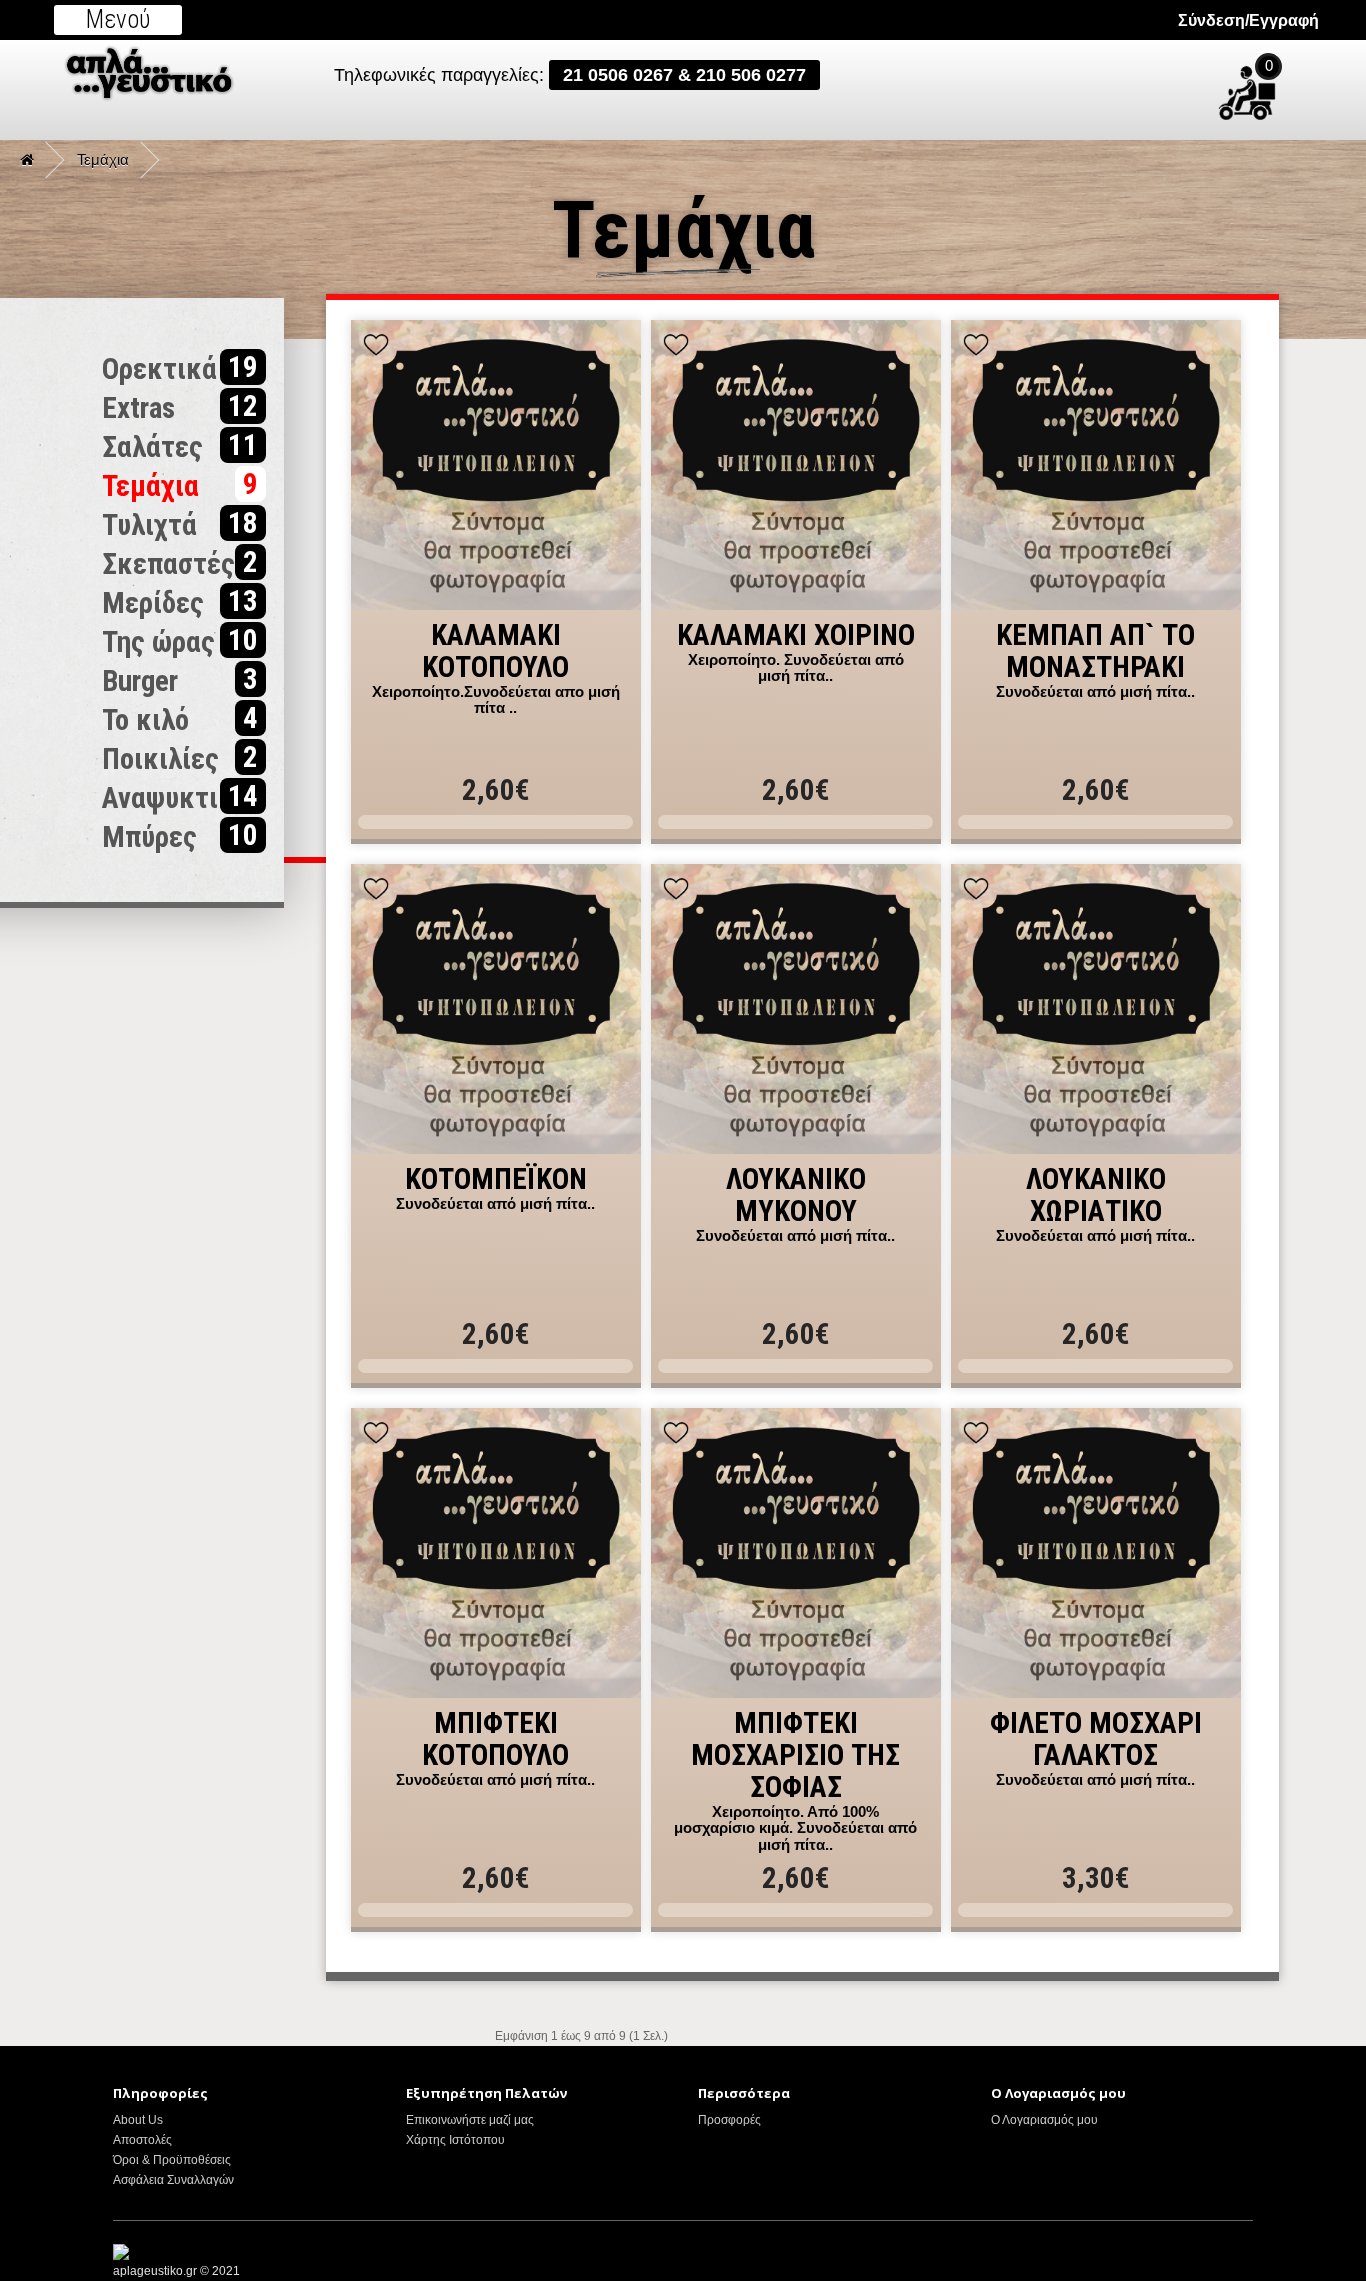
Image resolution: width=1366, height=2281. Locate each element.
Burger (180, 680)
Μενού (118, 19)
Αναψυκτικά (180, 797)
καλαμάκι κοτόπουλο (495, 652)
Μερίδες (180, 602)
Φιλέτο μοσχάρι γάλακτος (1096, 1740)
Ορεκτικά (180, 368)
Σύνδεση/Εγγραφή (1248, 20)
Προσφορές (729, 2120)
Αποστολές (142, 2140)
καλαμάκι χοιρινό (796, 636)
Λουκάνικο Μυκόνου (796, 1196)
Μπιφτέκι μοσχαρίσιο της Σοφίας (795, 1756)
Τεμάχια (103, 159)
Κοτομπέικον (496, 1180)
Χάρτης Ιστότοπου (455, 2140)
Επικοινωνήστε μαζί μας (470, 2120)
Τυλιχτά (180, 524)
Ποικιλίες (180, 758)
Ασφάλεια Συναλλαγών (173, 2180)
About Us (138, 2120)
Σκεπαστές (180, 563)
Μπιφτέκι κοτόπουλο (495, 1740)
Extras (180, 407)
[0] (1298, 84)
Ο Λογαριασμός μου (1044, 2120)
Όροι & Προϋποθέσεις (172, 2160)
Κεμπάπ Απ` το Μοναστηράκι (1095, 652)
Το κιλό (180, 719)
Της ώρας (180, 641)
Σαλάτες (180, 446)
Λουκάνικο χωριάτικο (1096, 1196)
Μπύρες (180, 836)
